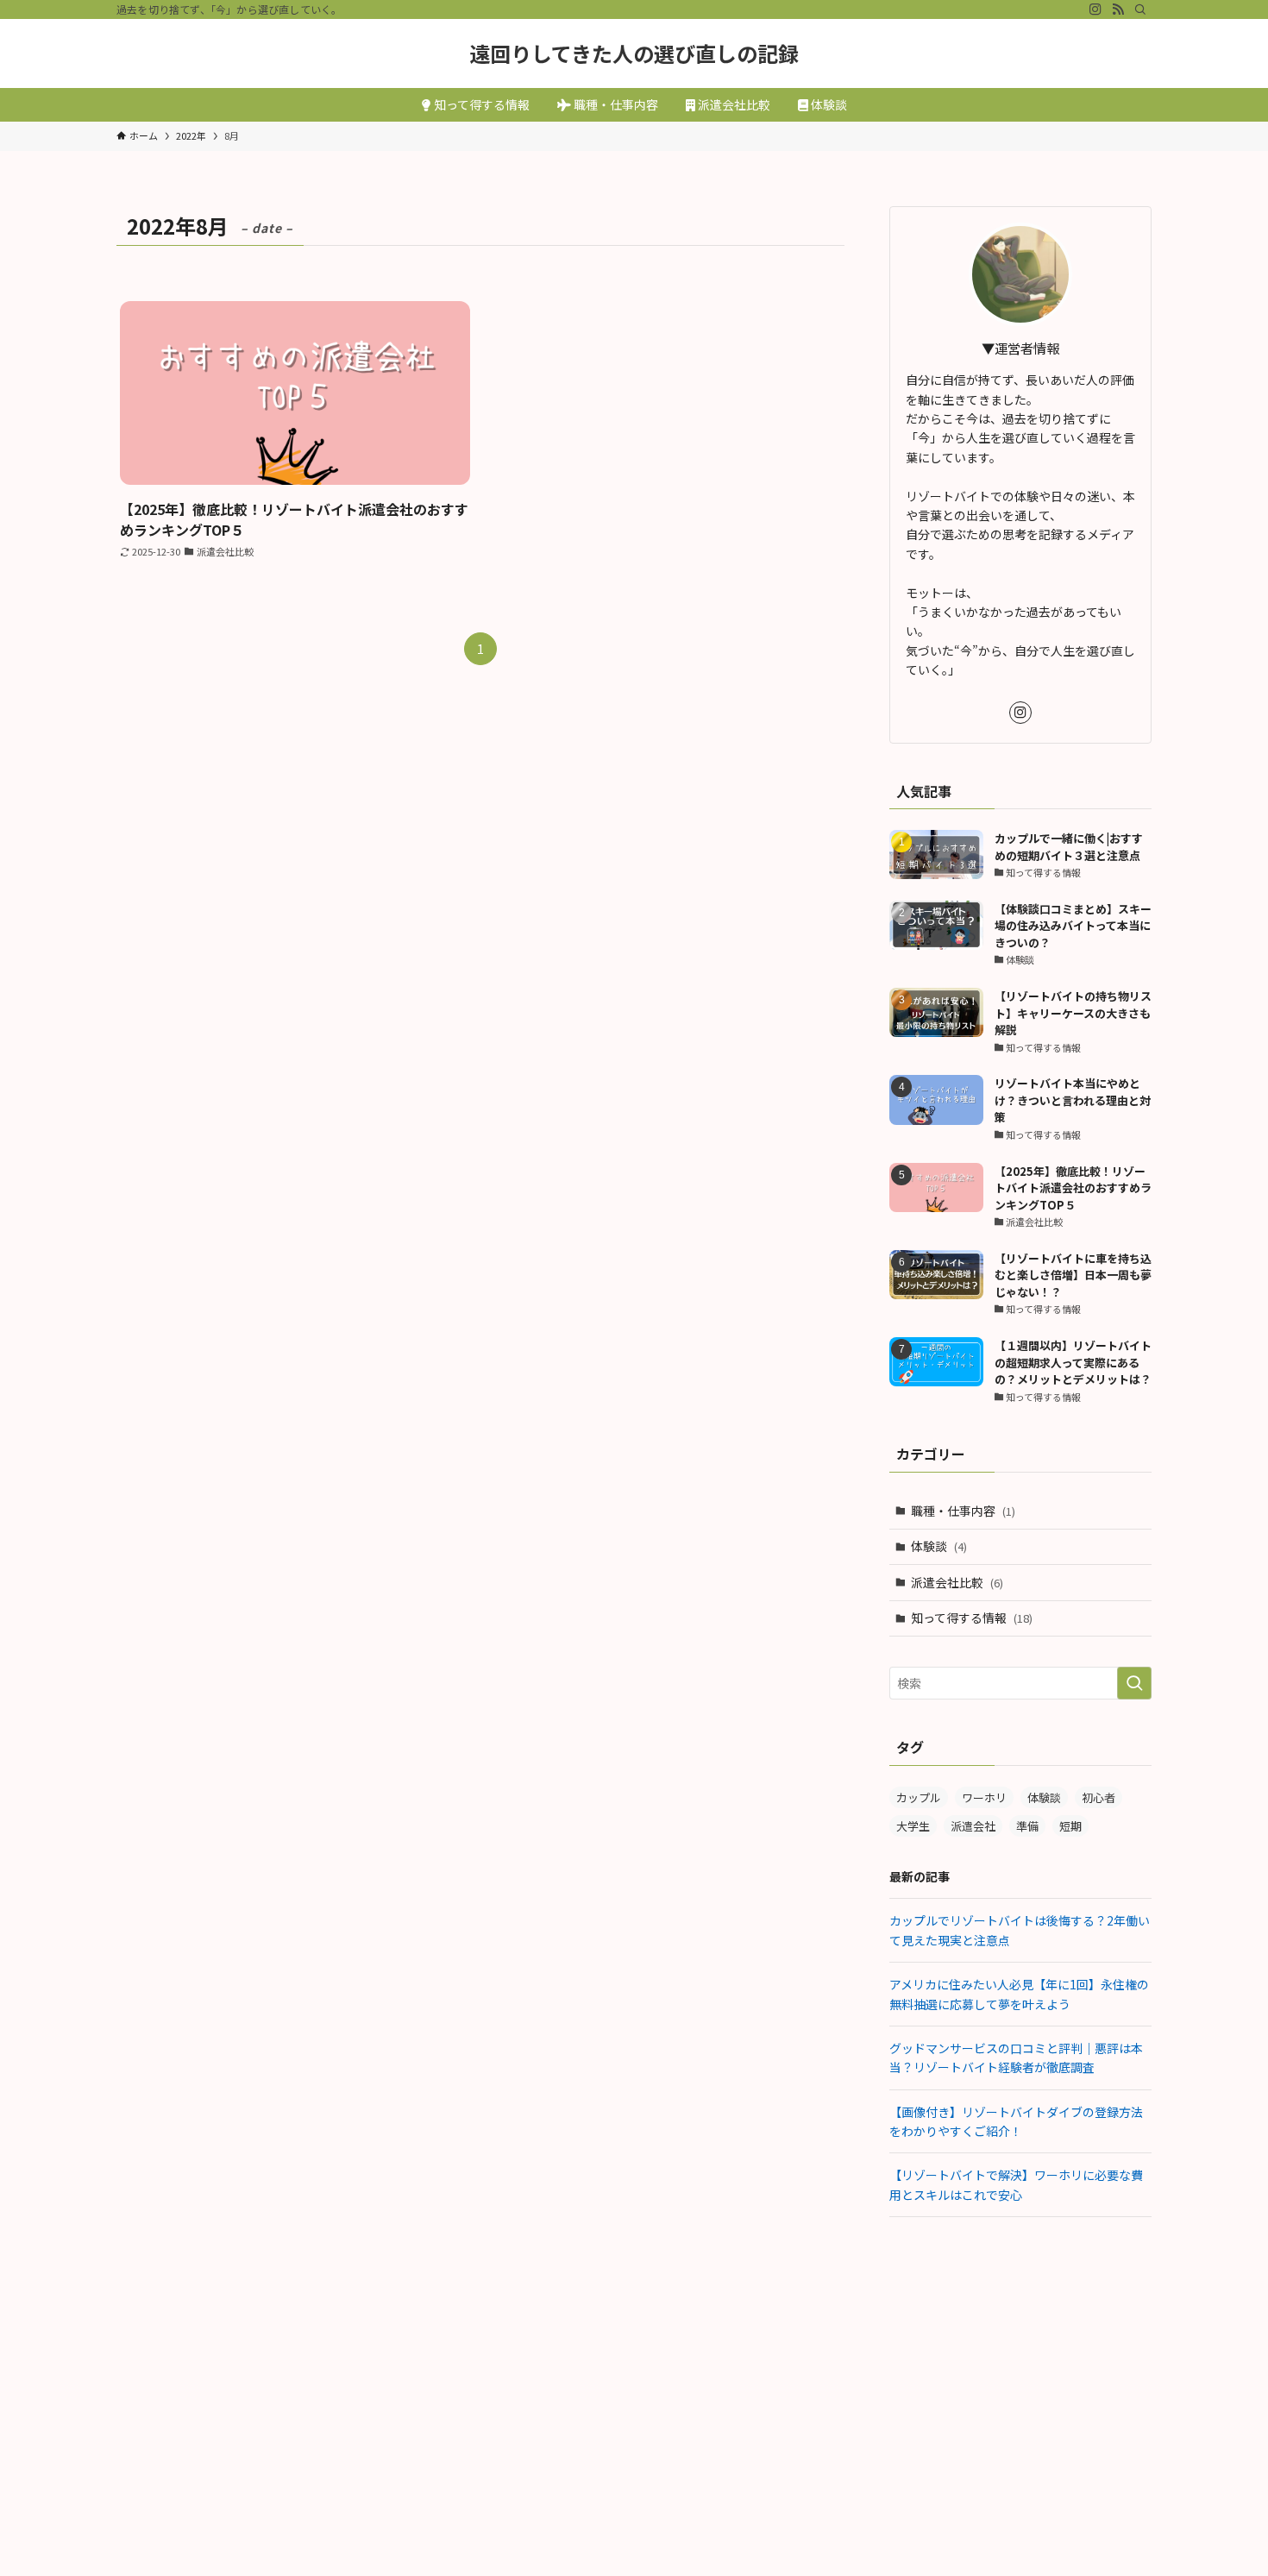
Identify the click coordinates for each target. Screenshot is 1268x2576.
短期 (1070, 1826)
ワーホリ (984, 1797)
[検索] (1140, 9)
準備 (1027, 1826)
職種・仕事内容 (963, 1511)
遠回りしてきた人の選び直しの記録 (634, 53)
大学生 (913, 1826)
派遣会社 (973, 1826)
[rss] (1118, 9)
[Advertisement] (1020, 2355)
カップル (919, 1797)
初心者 (1099, 1797)
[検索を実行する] (1134, 1683)
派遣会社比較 (957, 1582)
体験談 (939, 1546)
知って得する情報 (972, 1618)
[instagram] (1095, 9)
